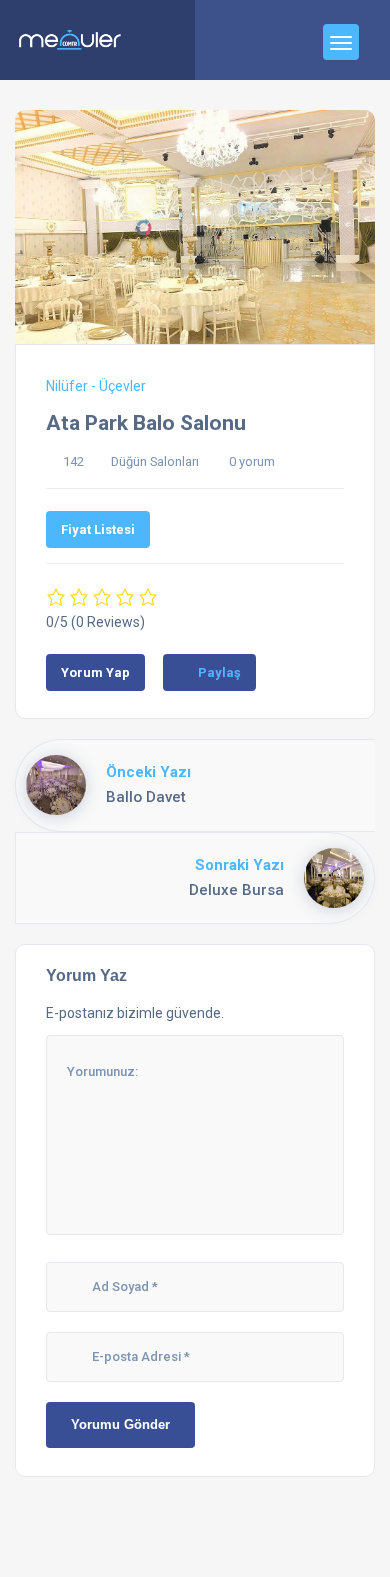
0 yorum (252, 461)
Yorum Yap (95, 672)
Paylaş (219, 672)
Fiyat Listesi (98, 529)
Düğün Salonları (155, 461)
